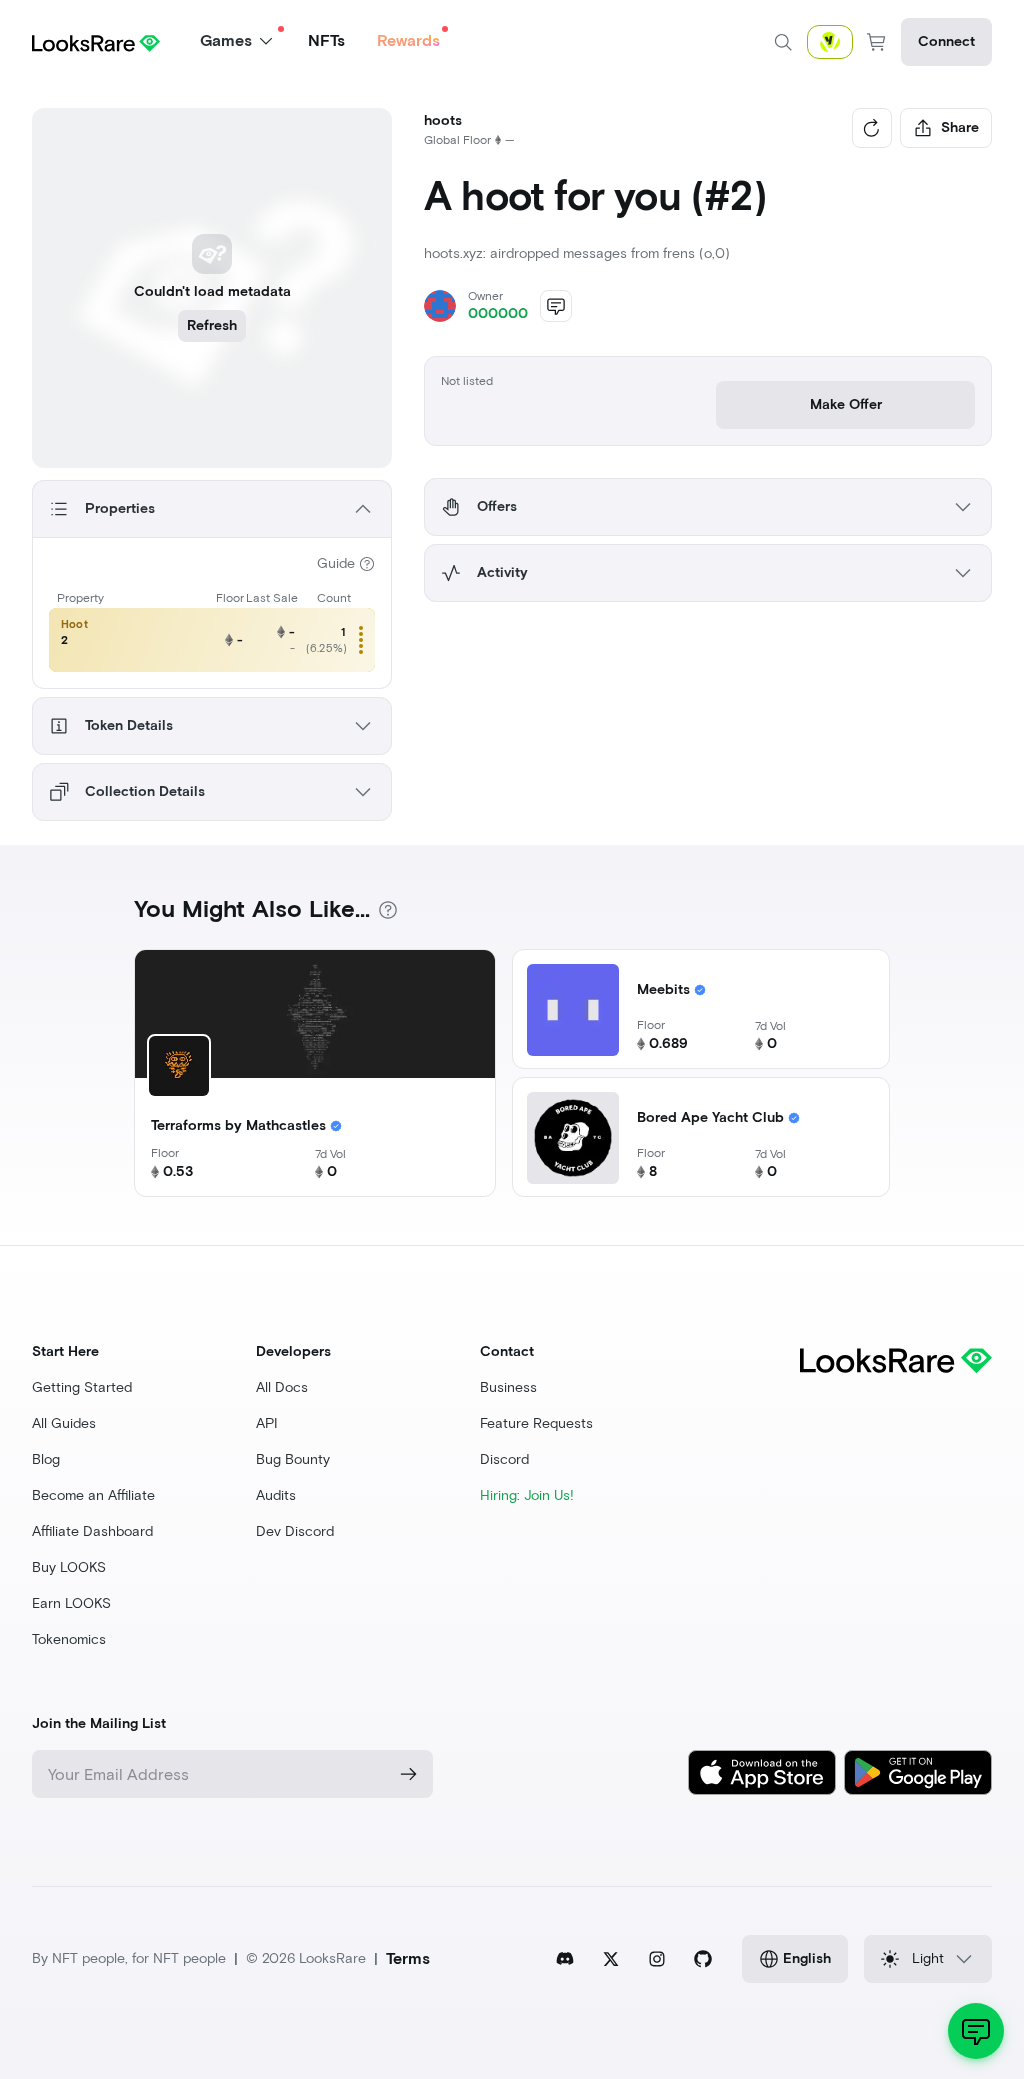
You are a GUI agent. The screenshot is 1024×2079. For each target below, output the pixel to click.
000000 (498, 313)
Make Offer (846, 404)
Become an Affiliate (93, 1495)
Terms (408, 1958)
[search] (783, 42)
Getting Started (82, 1387)
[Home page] (96, 41)
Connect (946, 41)
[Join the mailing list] (409, 1774)
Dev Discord (295, 1531)
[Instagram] (657, 1959)
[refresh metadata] (872, 128)
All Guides (64, 1423)
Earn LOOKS (71, 1603)
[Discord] (565, 1959)
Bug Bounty (293, 1459)
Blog (46, 1459)
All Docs (282, 1387)
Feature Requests (536, 1423)
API (267, 1423)
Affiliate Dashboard (92, 1531)
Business (508, 1387)
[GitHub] (703, 1959)
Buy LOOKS (69, 1567)
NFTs (326, 40)
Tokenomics (69, 1639)
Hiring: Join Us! (527, 1495)
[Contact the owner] (556, 306)
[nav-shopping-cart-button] (877, 42)
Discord (504, 1459)
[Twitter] (611, 1959)
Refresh (212, 325)
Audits (276, 1495)
